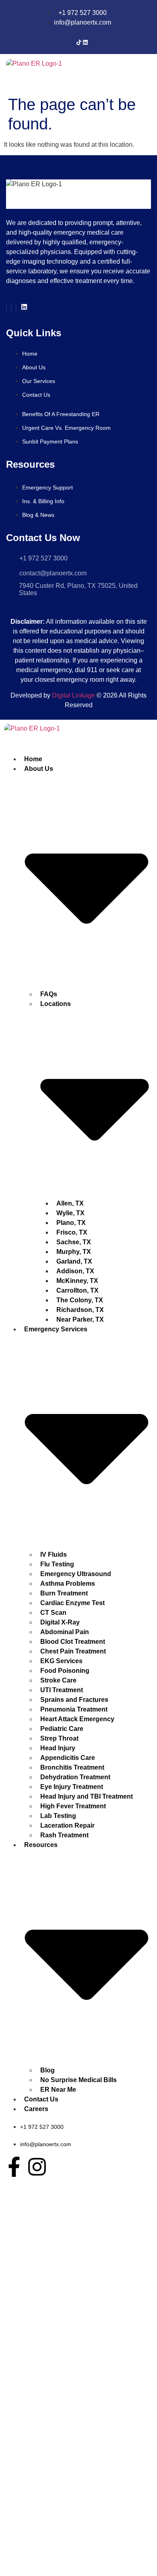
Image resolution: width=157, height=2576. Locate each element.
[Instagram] (11, 308)
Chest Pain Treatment (73, 1651)
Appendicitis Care (68, 1758)
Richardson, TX (80, 1310)
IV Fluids (54, 1555)
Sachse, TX (74, 1242)
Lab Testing (58, 1816)
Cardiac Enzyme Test (72, 1603)
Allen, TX (70, 1203)
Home (33, 759)
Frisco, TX (72, 1232)
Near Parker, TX (80, 1319)
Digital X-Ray (60, 1622)
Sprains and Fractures (74, 1700)
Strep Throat (59, 1738)
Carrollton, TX (77, 1290)
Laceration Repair (67, 1825)
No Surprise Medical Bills (78, 2080)
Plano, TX (71, 1223)
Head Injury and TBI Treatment (87, 1796)
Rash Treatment (64, 1835)
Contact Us (41, 2099)
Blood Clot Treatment (73, 1642)
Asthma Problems (68, 1584)
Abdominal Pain (65, 1632)
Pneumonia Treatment (74, 1709)
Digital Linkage (73, 695)
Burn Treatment (64, 1593)
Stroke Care (58, 1680)
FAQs (49, 994)
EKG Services (61, 1661)
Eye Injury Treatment (72, 1787)
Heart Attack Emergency (77, 1719)
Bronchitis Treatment (72, 1767)
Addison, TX (75, 1271)
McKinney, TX (77, 1281)
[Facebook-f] (14, 2167)
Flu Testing (57, 1564)
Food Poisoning (65, 1671)
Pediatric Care (62, 1729)
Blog (48, 2070)
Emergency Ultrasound (76, 1574)
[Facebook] (6, 308)
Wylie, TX (70, 1213)
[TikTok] (79, 43)
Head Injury (58, 1748)
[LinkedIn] (85, 43)
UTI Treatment (62, 1690)
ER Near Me (58, 2090)
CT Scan (53, 1613)
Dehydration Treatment (75, 1777)
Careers (36, 2109)
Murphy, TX (74, 1252)
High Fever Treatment (73, 1806)
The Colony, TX (80, 1300)
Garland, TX (74, 1261)
